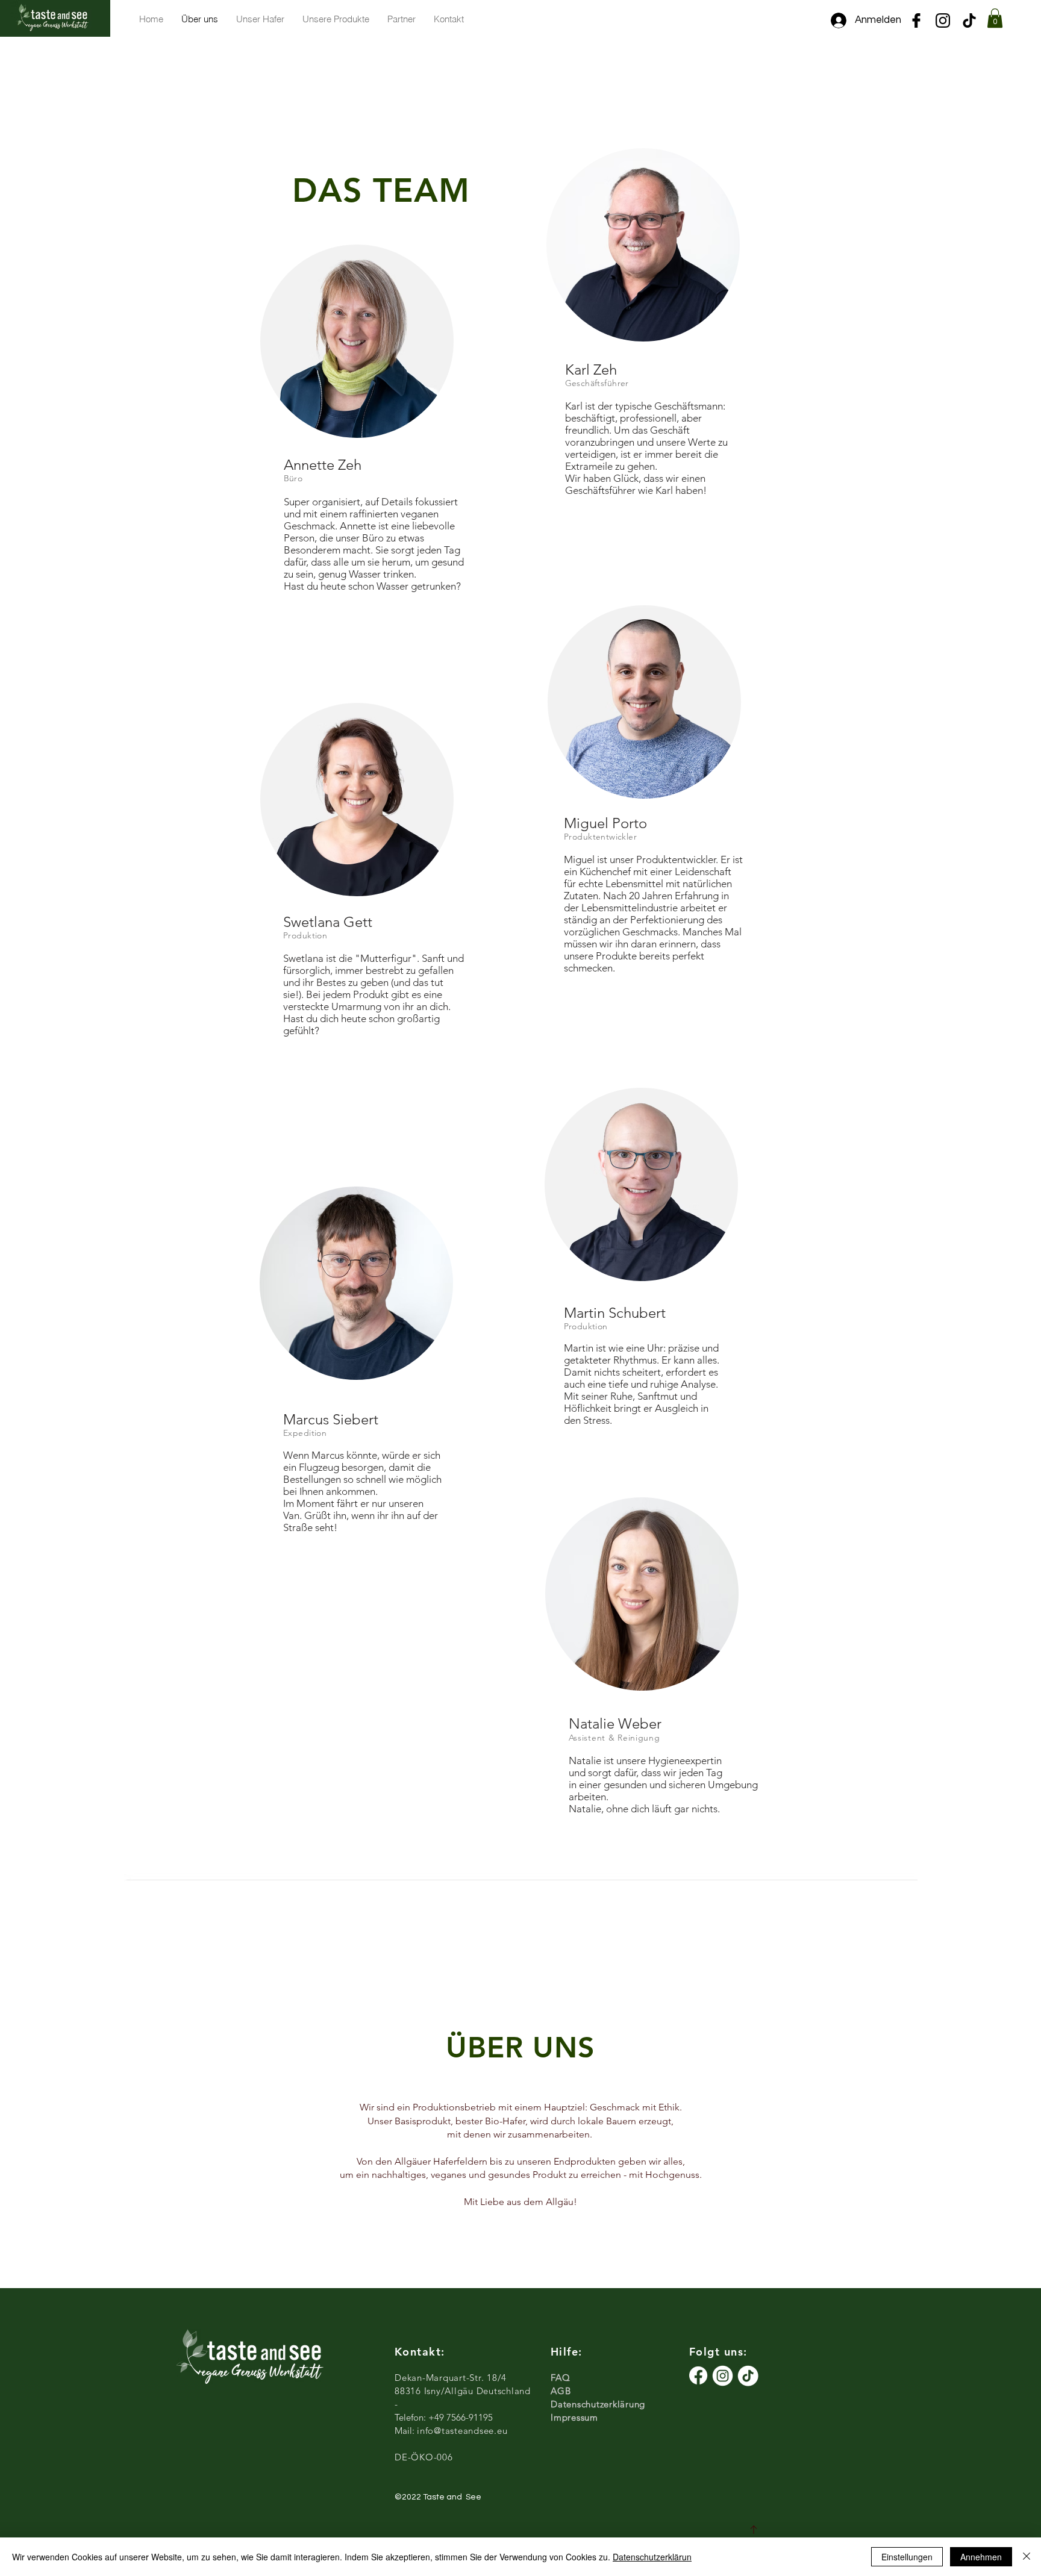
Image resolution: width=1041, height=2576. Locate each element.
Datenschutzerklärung (598, 2404)
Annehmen (981, 2557)
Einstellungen (907, 2557)
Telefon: (411, 2417)
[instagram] (943, 20)
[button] (995, 18)
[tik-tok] (969, 20)
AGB (561, 2391)
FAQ (560, 2378)
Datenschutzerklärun (652, 2557)
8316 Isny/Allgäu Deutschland (465, 2391)
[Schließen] (1027, 2557)
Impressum (576, 2417)
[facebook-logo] (916, 20)
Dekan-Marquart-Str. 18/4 (451, 2378)
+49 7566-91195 (461, 2417)
